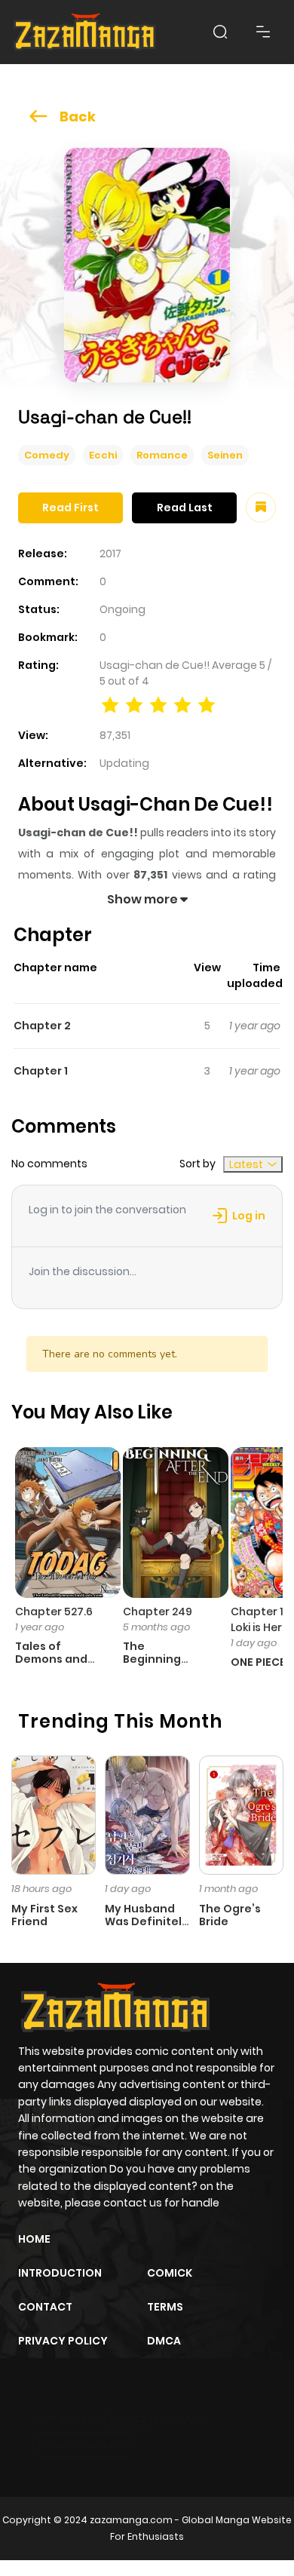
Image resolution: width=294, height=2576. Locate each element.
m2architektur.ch (84, 2445)
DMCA (164, 2341)
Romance (162, 455)
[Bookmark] (261, 508)
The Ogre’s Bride (230, 1915)
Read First (70, 508)
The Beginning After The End (162, 1659)
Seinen (225, 455)
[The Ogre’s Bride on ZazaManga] (241, 1814)
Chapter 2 (42, 1026)
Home (34, 2239)
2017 (110, 554)
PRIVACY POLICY (63, 2341)
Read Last (185, 508)
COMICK (170, 2273)
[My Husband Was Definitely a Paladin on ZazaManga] (147, 1814)
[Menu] (263, 32)
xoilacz (128, 2418)
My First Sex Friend (44, 1915)
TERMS (165, 2307)
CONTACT (45, 2307)
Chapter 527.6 (54, 1612)
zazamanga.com (131, 2520)
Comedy (47, 455)
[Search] (220, 32)
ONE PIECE (258, 1662)
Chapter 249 (158, 1612)
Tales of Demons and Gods (51, 1659)
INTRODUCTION (60, 2273)
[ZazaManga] (85, 32)
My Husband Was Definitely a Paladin (147, 1921)
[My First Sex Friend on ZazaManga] (54, 1814)
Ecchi (103, 455)
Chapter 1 (41, 1071)
